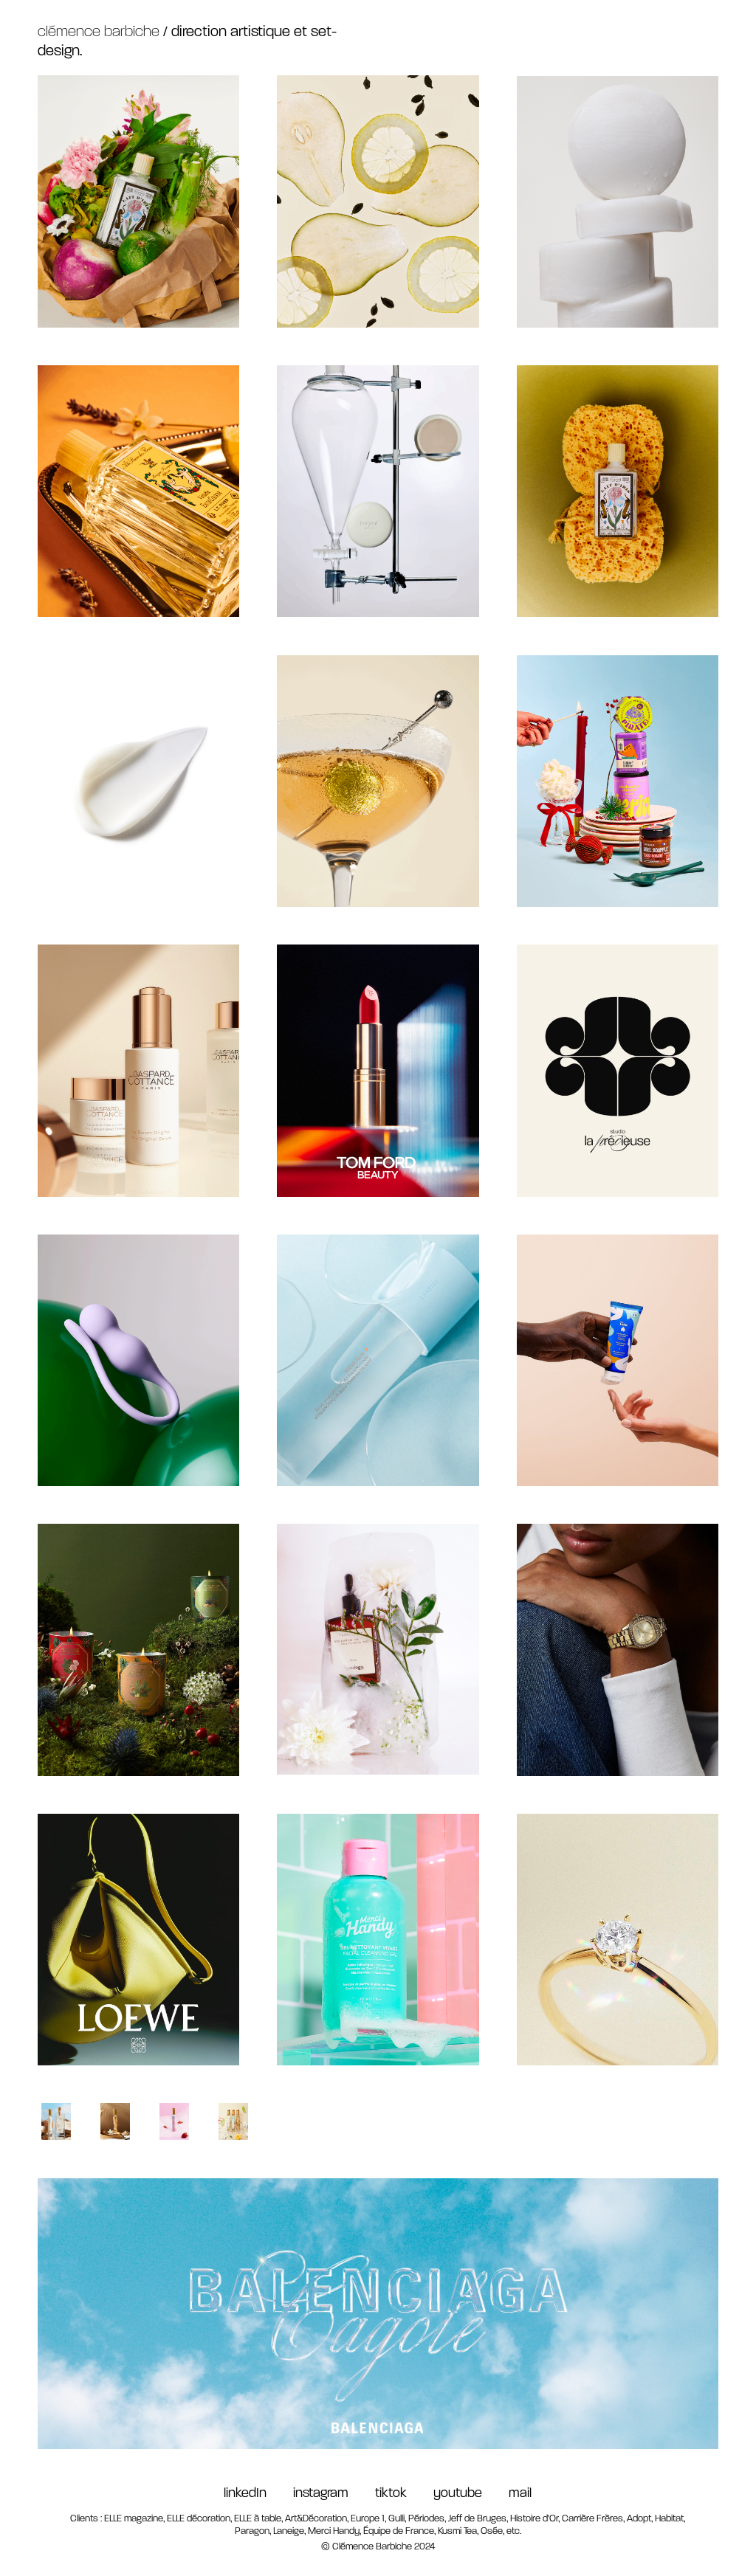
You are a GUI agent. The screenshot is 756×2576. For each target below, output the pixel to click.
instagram (334, 2494)
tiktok (404, 2494)
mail (520, 2494)
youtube (462, 2494)
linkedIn (245, 2494)
